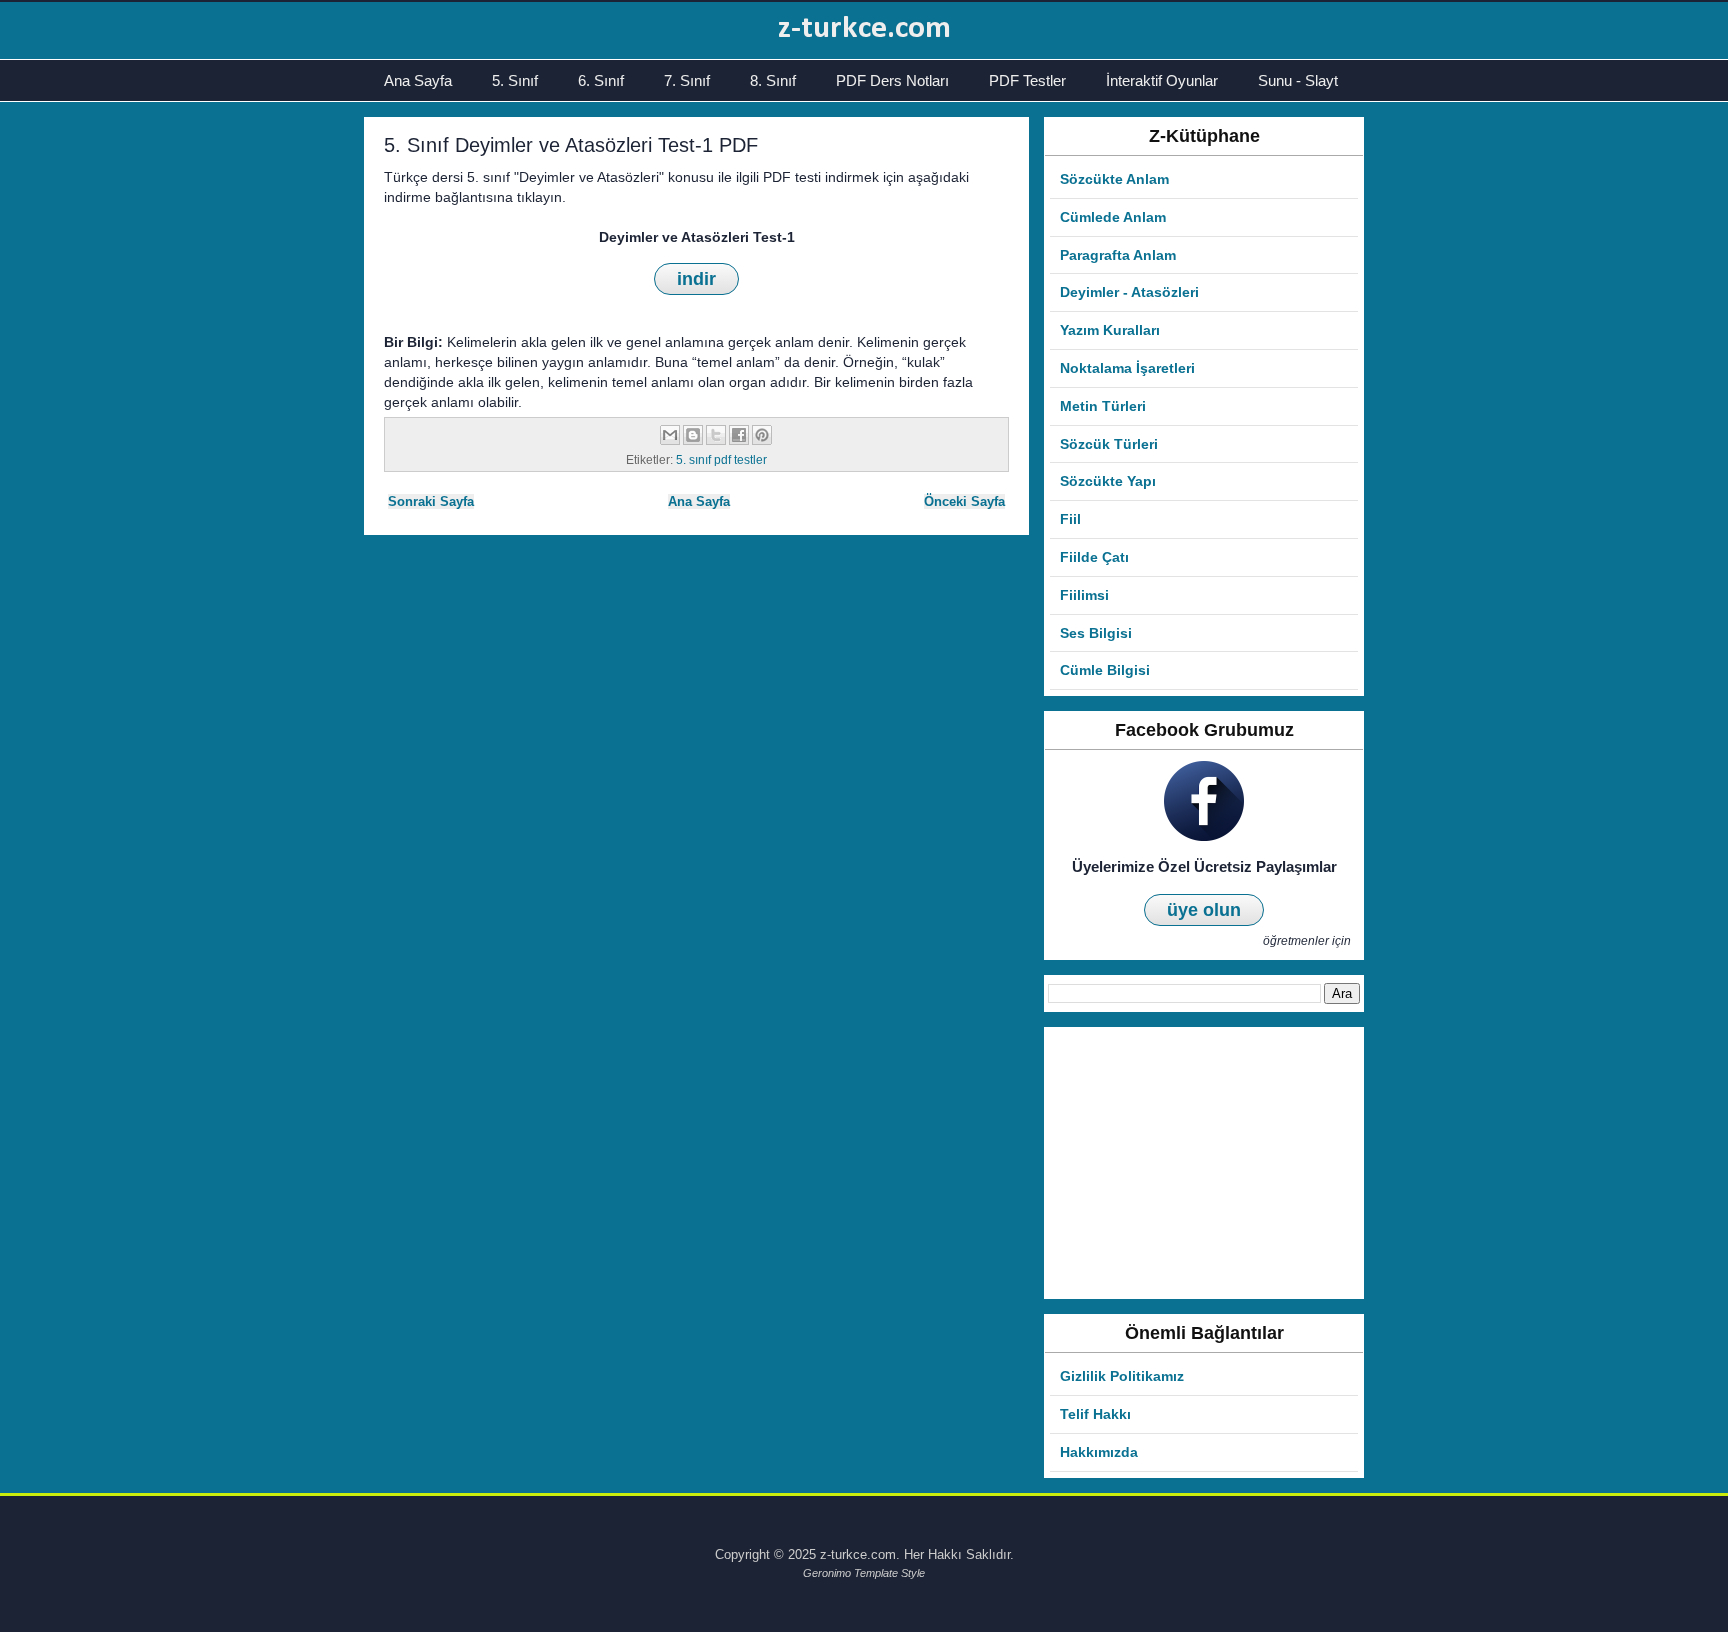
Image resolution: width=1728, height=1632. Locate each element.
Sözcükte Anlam (1114, 179)
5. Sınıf (515, 80)
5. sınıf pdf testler (721, 459)
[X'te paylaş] (716, 435)
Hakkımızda (1099, 1452)
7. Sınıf (687, 80)
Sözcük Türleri (1109, 444)
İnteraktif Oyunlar (1162, 80)
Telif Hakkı (1095, 1414)
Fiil (1070, 519)
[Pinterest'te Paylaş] (762, 435)
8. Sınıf (773, 80)
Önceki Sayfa (964, 501)
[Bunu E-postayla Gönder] (670, 435)
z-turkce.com (864, 29)
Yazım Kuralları (1110, 330)
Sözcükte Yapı (1108, 481)
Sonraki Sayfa (431, 501)
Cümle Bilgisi (1105, 670)
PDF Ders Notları (892, 80)
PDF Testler (1027, 80)
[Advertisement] (1204, 1163)
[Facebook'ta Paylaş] (739, 435)
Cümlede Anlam (1113, 217)
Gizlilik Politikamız (1122, 1376)
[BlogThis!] (693, 435)
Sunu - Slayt (1298, 80)
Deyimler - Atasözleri (1129, 292)
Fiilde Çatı (1094, 557)
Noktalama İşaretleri (1127, 368)
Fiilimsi (1084, 595)
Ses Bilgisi (1096, 633)
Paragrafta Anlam (1118, 255)
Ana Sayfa (418, 80)
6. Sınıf (601, 80)
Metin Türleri (1103, 406)
